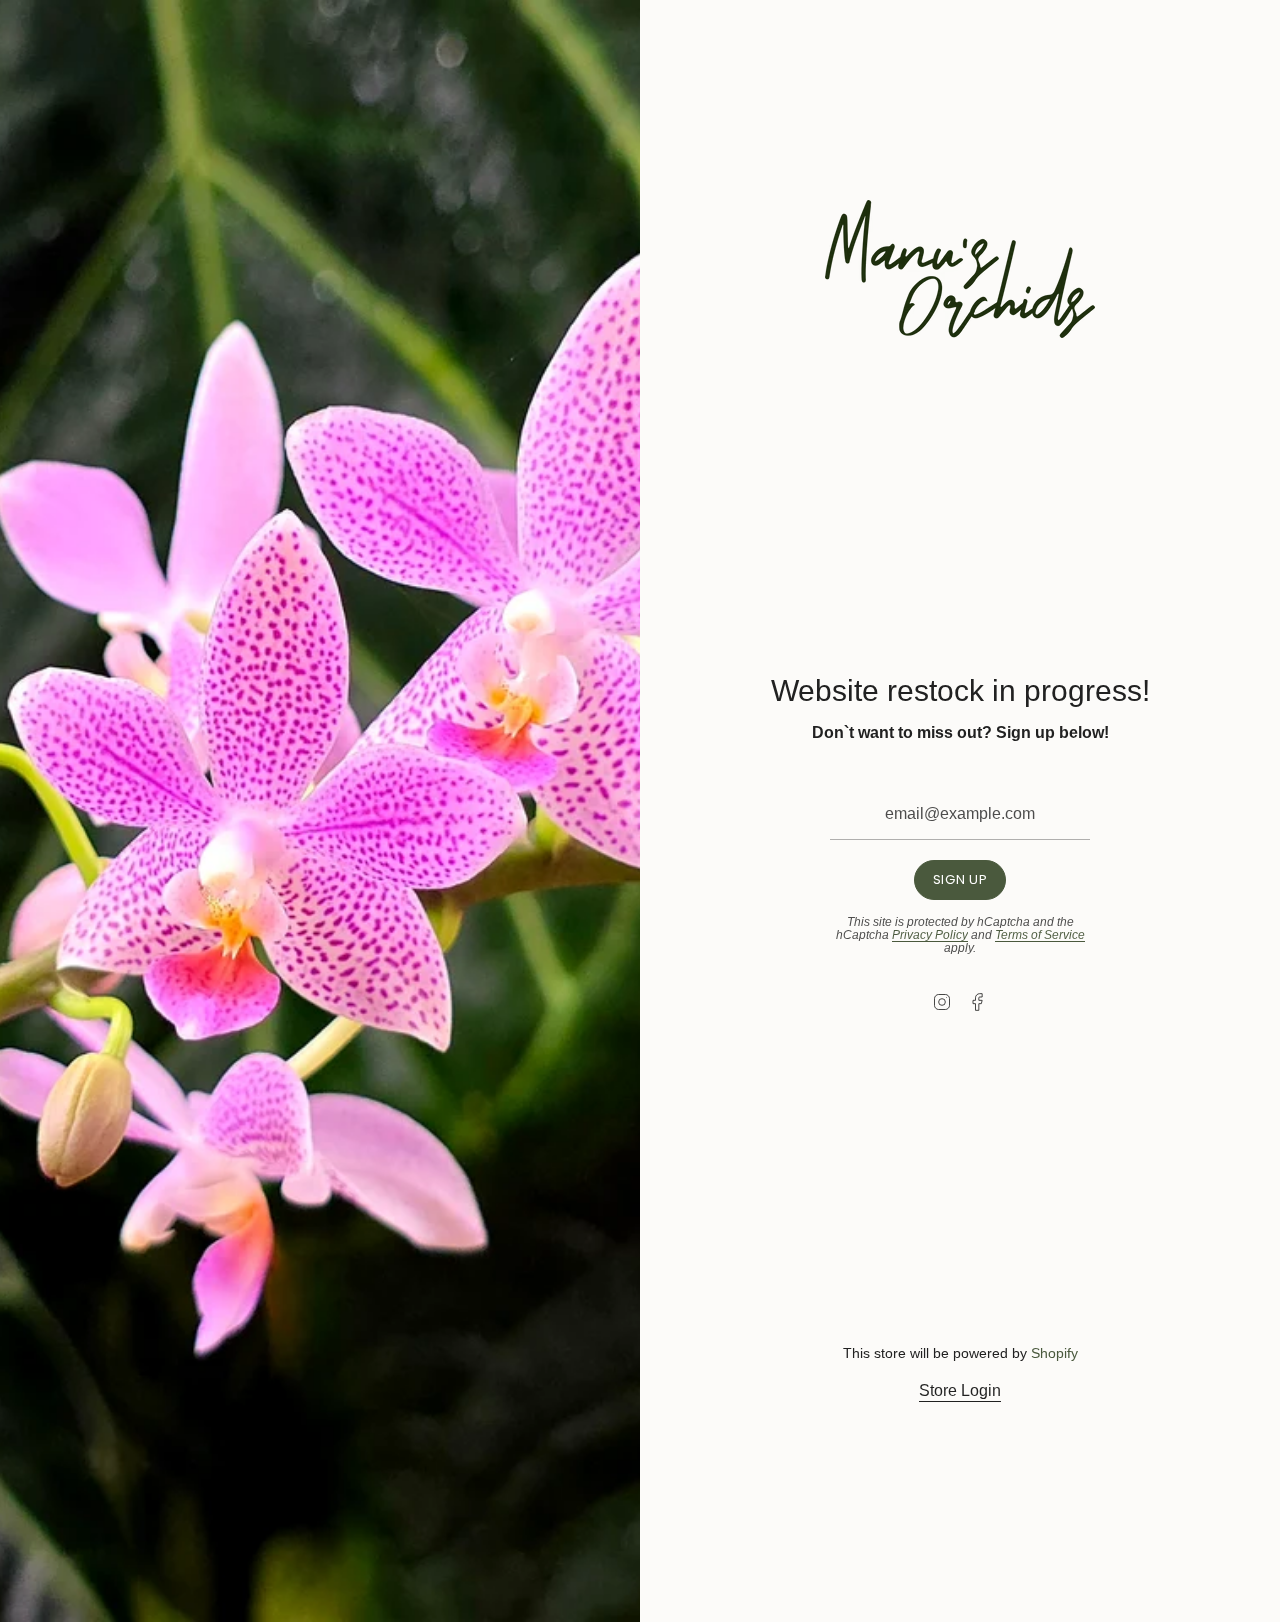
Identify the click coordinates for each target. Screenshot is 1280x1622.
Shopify (1054, 1353)
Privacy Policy (930, 935)
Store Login (960, 1390)
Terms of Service (1040, 935)
